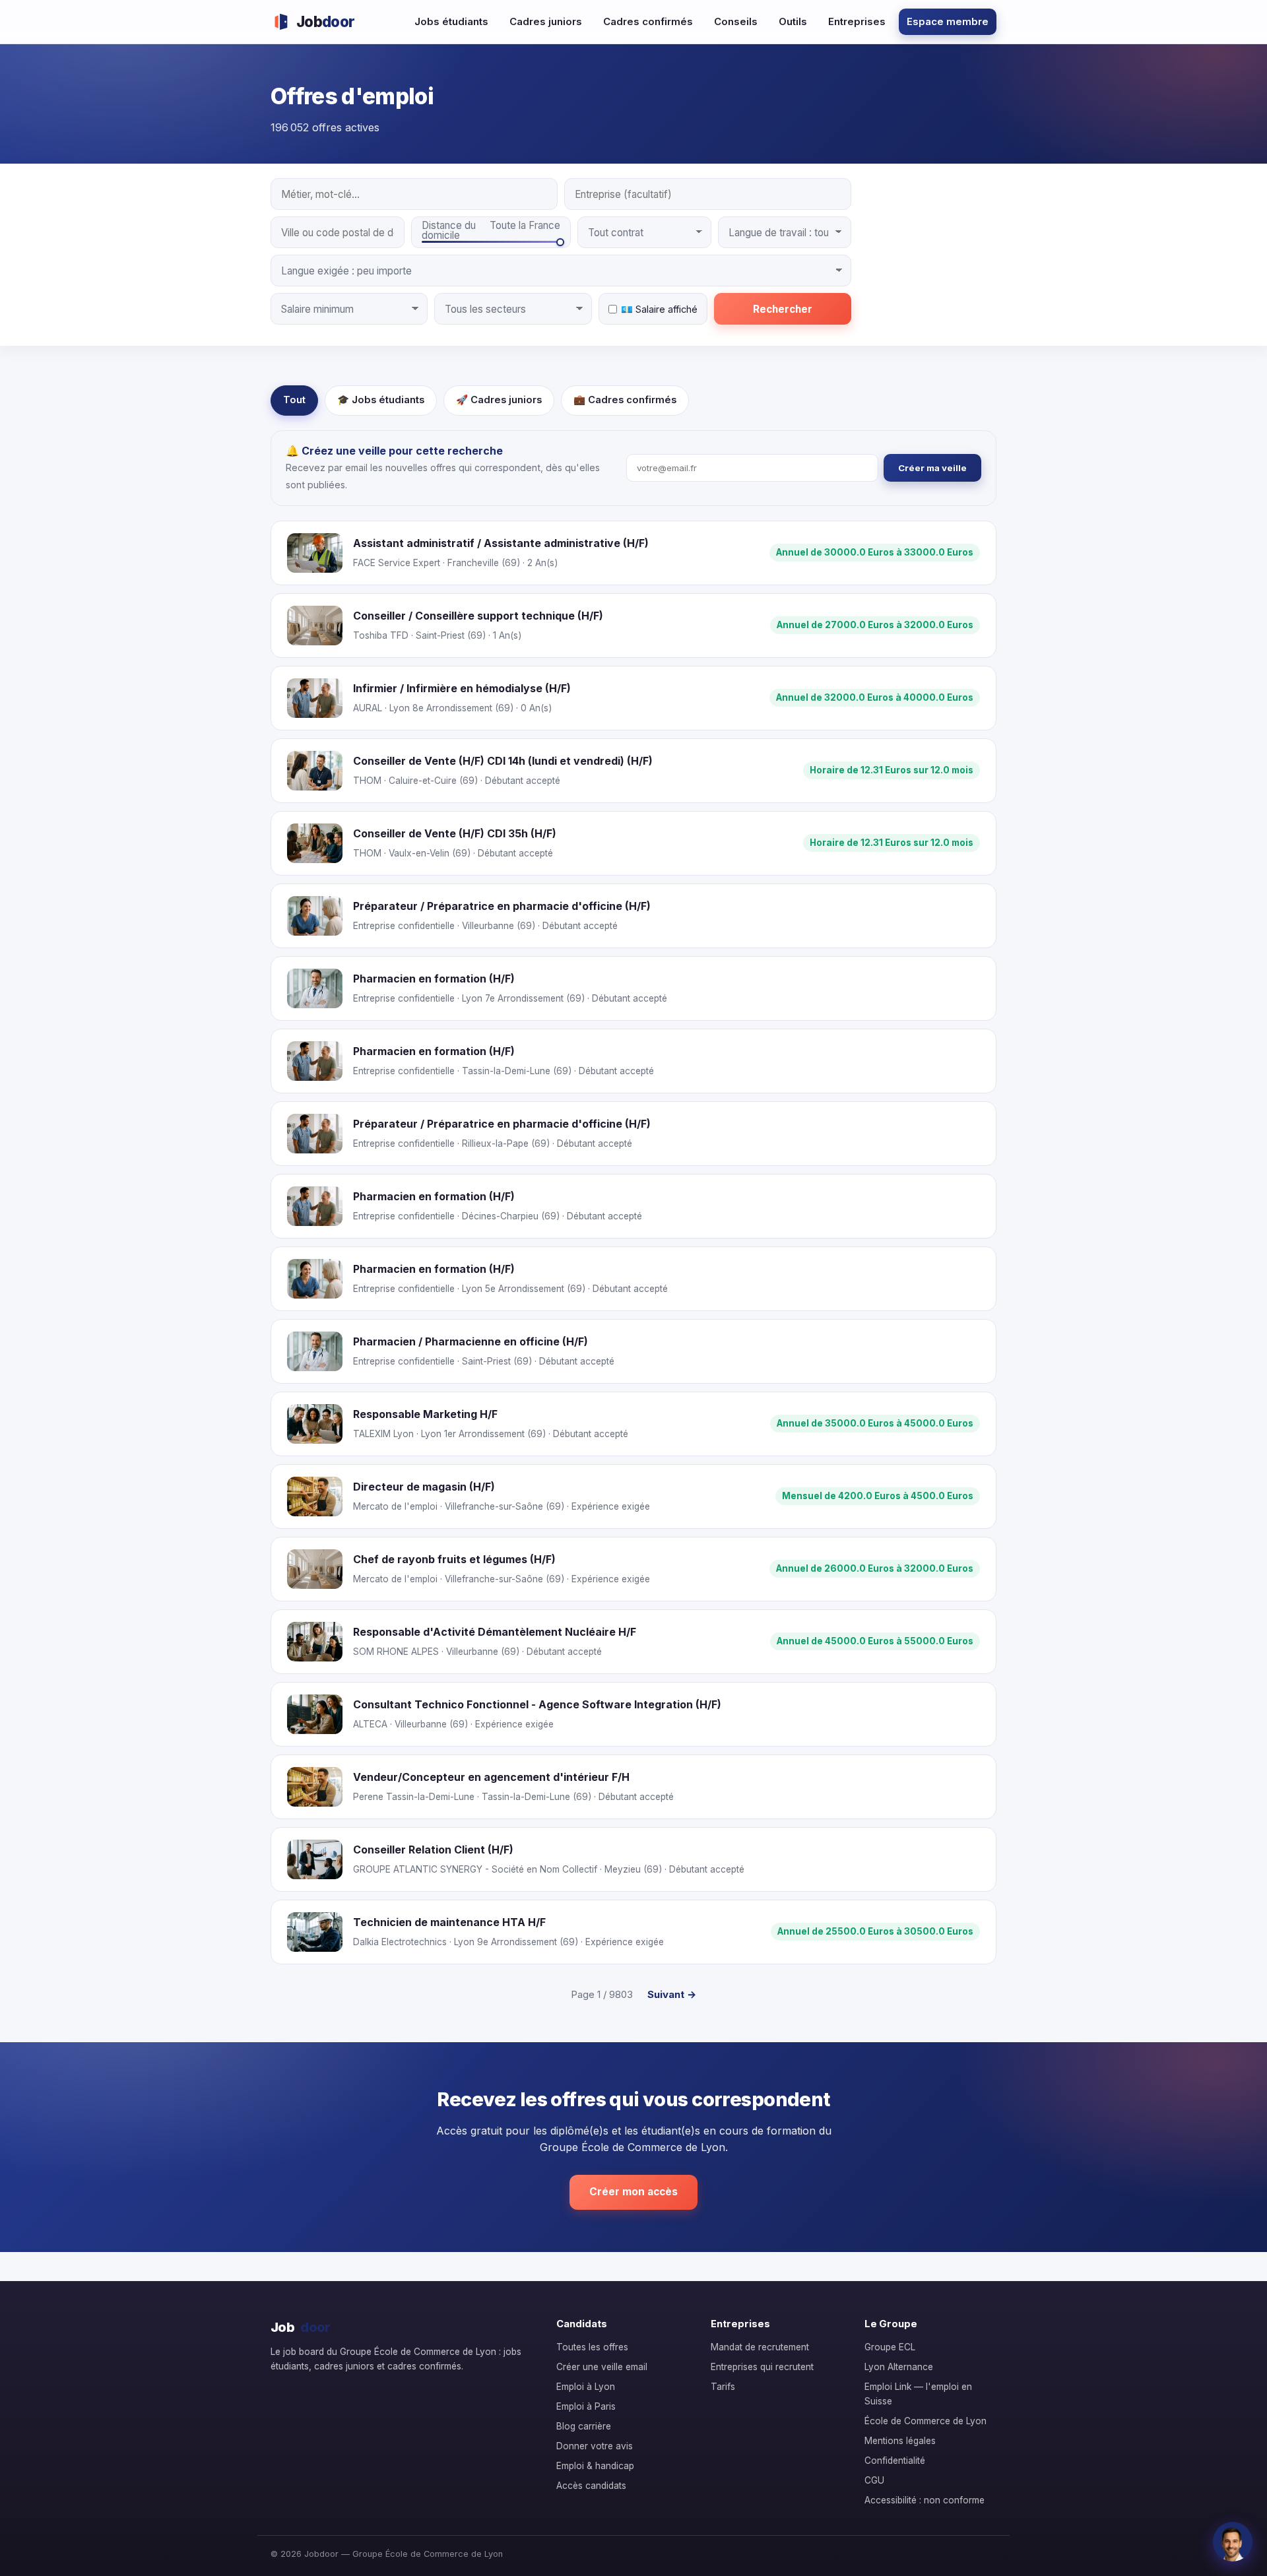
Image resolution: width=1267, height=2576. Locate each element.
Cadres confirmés (648, 21)
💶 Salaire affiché (659, 309)
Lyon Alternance (899, 2367)
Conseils (736, 21)
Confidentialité (895, 2461)
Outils (793, 21)
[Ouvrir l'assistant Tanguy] (1233, 2542)
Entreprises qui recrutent (762, 2367)
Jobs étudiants (451, 21)
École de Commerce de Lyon (926, 2421)
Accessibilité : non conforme (925, 2500)
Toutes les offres (592, 2347)
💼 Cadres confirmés (625, 400)
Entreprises (857, 21)
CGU (874, 2480)
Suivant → (672, 1994)
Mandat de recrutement (760, 2347)
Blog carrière (584, 2426)
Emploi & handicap (595, 2466)
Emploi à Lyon (586, 2387)
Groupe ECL (890, 2347)
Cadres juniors (546, 21)
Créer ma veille (932, 468)
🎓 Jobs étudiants (381, 400)
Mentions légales (900, 2441)
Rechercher (783, 309)
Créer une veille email (602, 2367)
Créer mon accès (633, 2192)
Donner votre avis (595, 2446)
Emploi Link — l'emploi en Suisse (918, 2394)
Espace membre (948, 21)
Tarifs (723, 2387)
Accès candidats (591, 2486)
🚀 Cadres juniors (499, 400)
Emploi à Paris (586, 2406)
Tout (294, 400)
